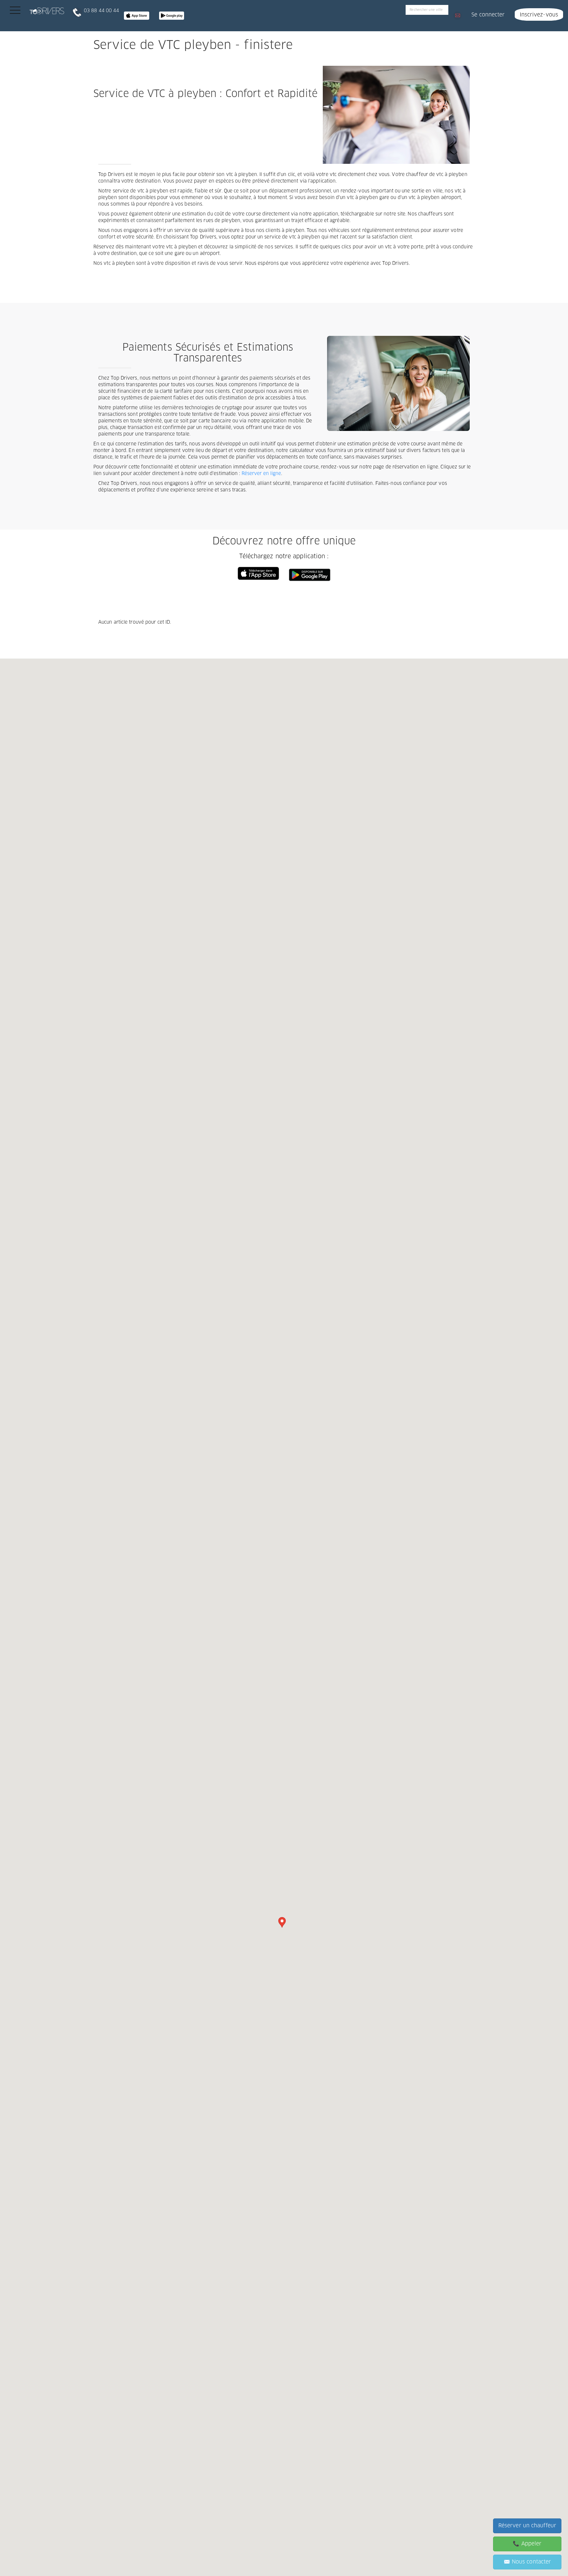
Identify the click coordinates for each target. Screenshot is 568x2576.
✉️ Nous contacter (527, 2562)
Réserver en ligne (261, 474)
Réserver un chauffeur (527, 2526)
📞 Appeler (527, 2544)
